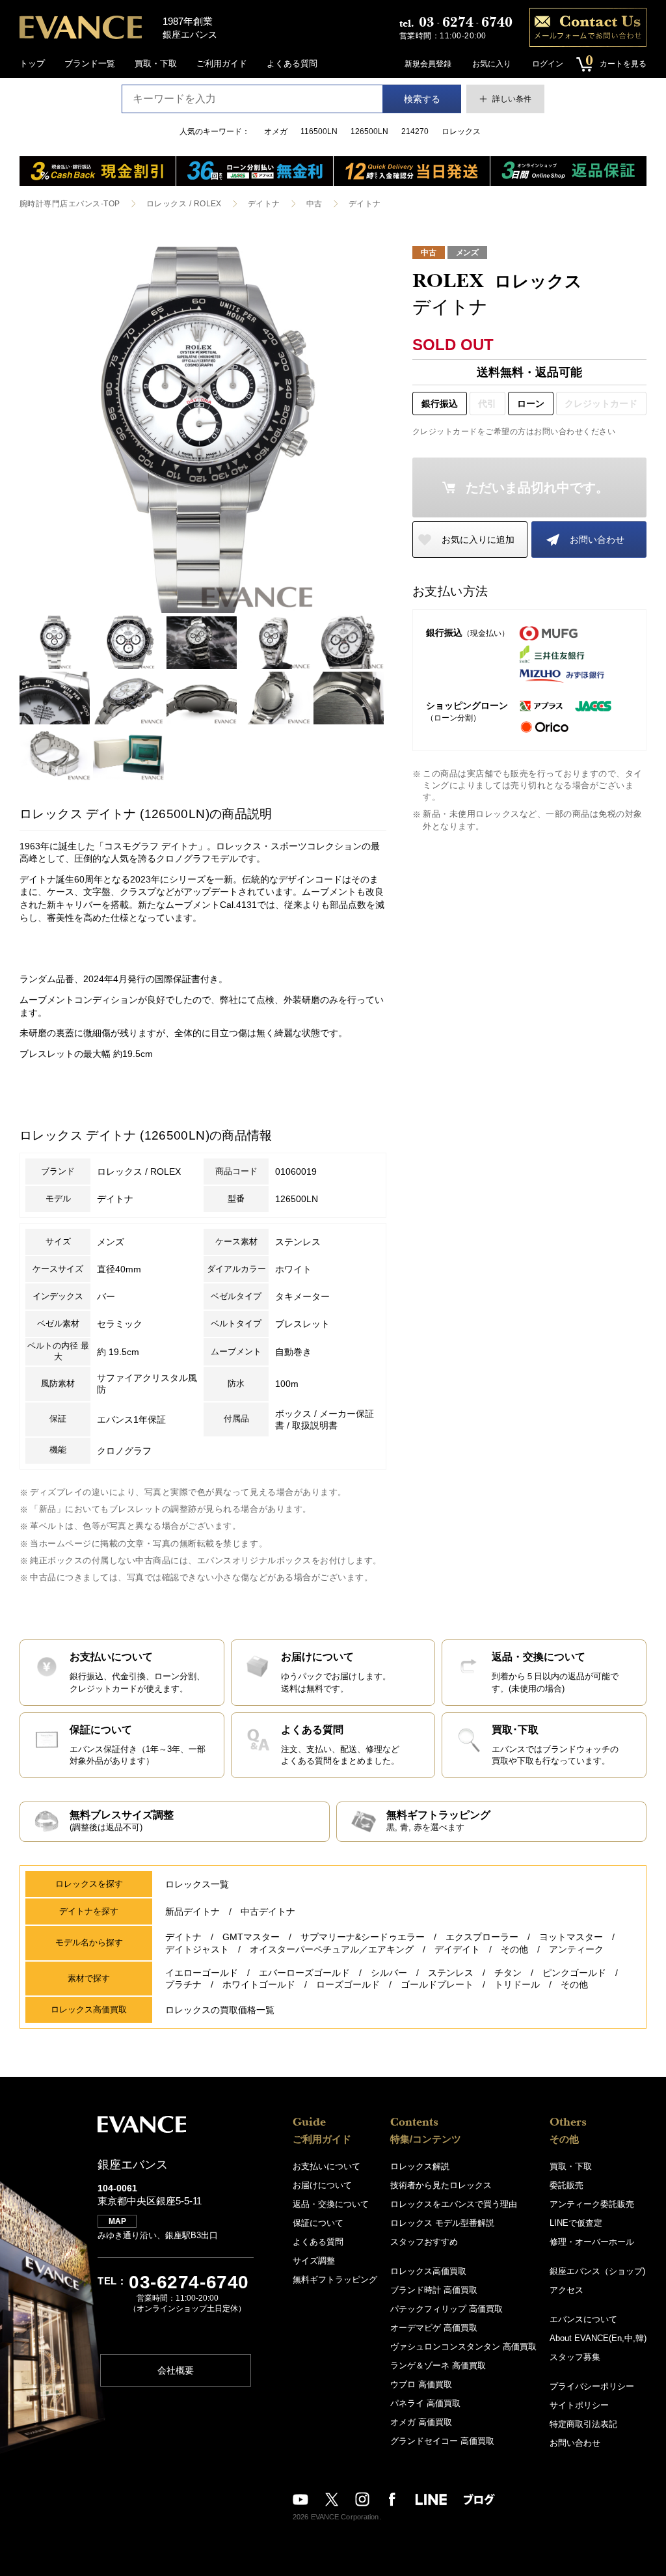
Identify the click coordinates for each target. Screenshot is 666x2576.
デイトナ (264, 204)
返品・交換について (331, 2204)
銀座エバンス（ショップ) (597, 2271)
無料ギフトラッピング (335, 2280)
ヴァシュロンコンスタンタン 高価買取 (463, 2347)
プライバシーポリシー (592, 2386)
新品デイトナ (193, 1911)
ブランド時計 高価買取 (434, 2290)
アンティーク (576, 1949)
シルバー (389, 1973)
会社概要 (176, 2370)
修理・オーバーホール (592, 2242)
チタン (508, 1973)
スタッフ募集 (575, 2357)
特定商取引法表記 (583, 2424)
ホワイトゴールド (259, 1984)
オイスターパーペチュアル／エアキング (332, 1949)
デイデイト (457, 1949)
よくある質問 (292, 63)
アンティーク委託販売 (592, 2204)
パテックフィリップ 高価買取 (446, 2309)
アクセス (566, 2290)
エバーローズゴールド (304, 1973)
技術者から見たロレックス (441, 2185)
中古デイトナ (268, 1911)
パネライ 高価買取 (425, 2403)
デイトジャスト (197, 1949)
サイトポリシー (579, 2405)
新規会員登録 (428, 64)
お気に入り (492, 64)
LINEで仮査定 (576, 2223)
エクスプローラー (482, 1937)
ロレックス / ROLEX (184, 204)
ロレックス (461, 131)
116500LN (319, 131)
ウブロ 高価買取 (421, 2384)
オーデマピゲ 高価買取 (434, 2328)
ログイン (548, 64)
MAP (117, 2221)
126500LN (369, 131)
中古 (314, 204)
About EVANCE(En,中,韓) (598, 2338)
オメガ (276, 131)
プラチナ (183, 1984)
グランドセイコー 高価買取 (442, 2441)
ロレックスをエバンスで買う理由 (454, 2204)
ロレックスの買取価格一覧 (220, 2010)
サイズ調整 (314, 2261)
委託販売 (566, 2185)
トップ (32, 63)
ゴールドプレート (437, 1984)
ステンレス (451, 1973)
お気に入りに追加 (478, 540)
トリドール (517, 1984)
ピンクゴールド (574, 1973)
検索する (422, 99)
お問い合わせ (597, 540)
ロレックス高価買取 (428, 2271)
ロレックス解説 (420, 2166)
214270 (415, 131)
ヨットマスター (571, 1937)
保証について (318, 2223)
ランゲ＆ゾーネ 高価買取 (438, 2365)
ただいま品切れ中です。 (537, 487)
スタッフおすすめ (424, 2242)
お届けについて (322, 2185)
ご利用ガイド (222, 63)
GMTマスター (251, 1937)
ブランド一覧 (90, 63)
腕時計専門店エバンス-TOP (70, 204)
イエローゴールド (202, 1973)
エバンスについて (583, 2319)
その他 (514, 1949)
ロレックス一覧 (197, 1884)
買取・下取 (156, 63)
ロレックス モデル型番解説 (442, 2223)
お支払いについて (326, 2166)
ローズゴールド (348, 1984)
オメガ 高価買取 (421, 2422)
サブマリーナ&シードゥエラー (363, 1937)
